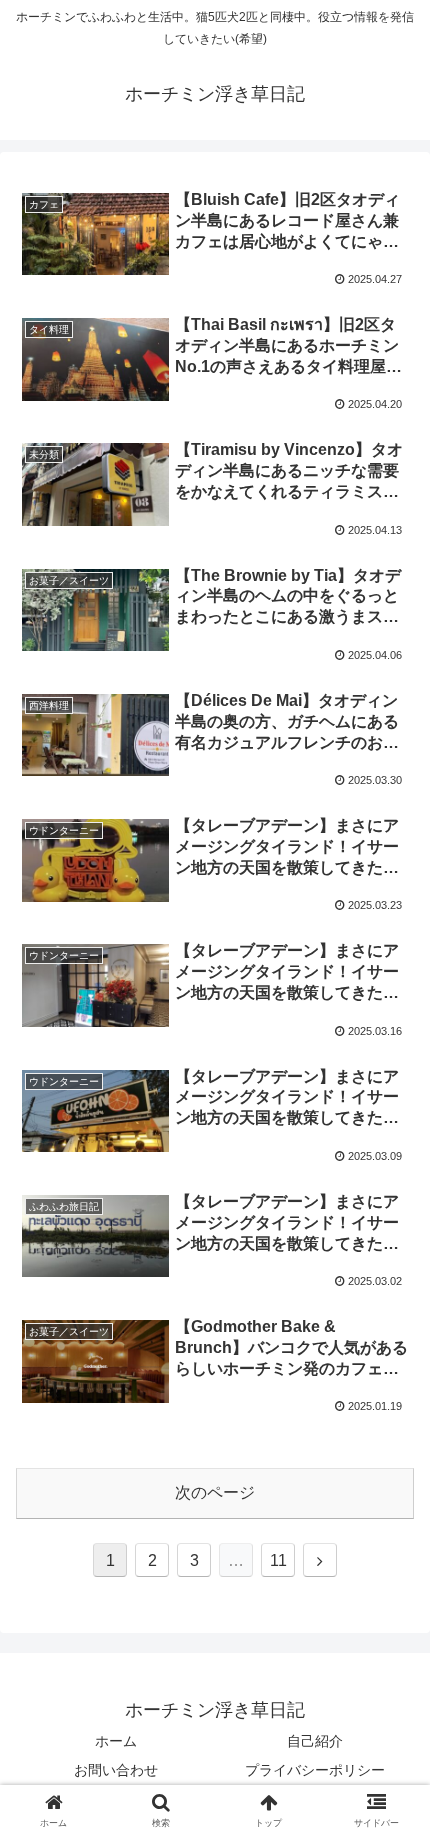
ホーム (116, 1741)
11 (278, 1560)
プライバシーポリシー (315, 1770)
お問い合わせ (116, 1770)
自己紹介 (315, 1741)
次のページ (215, 1492)
